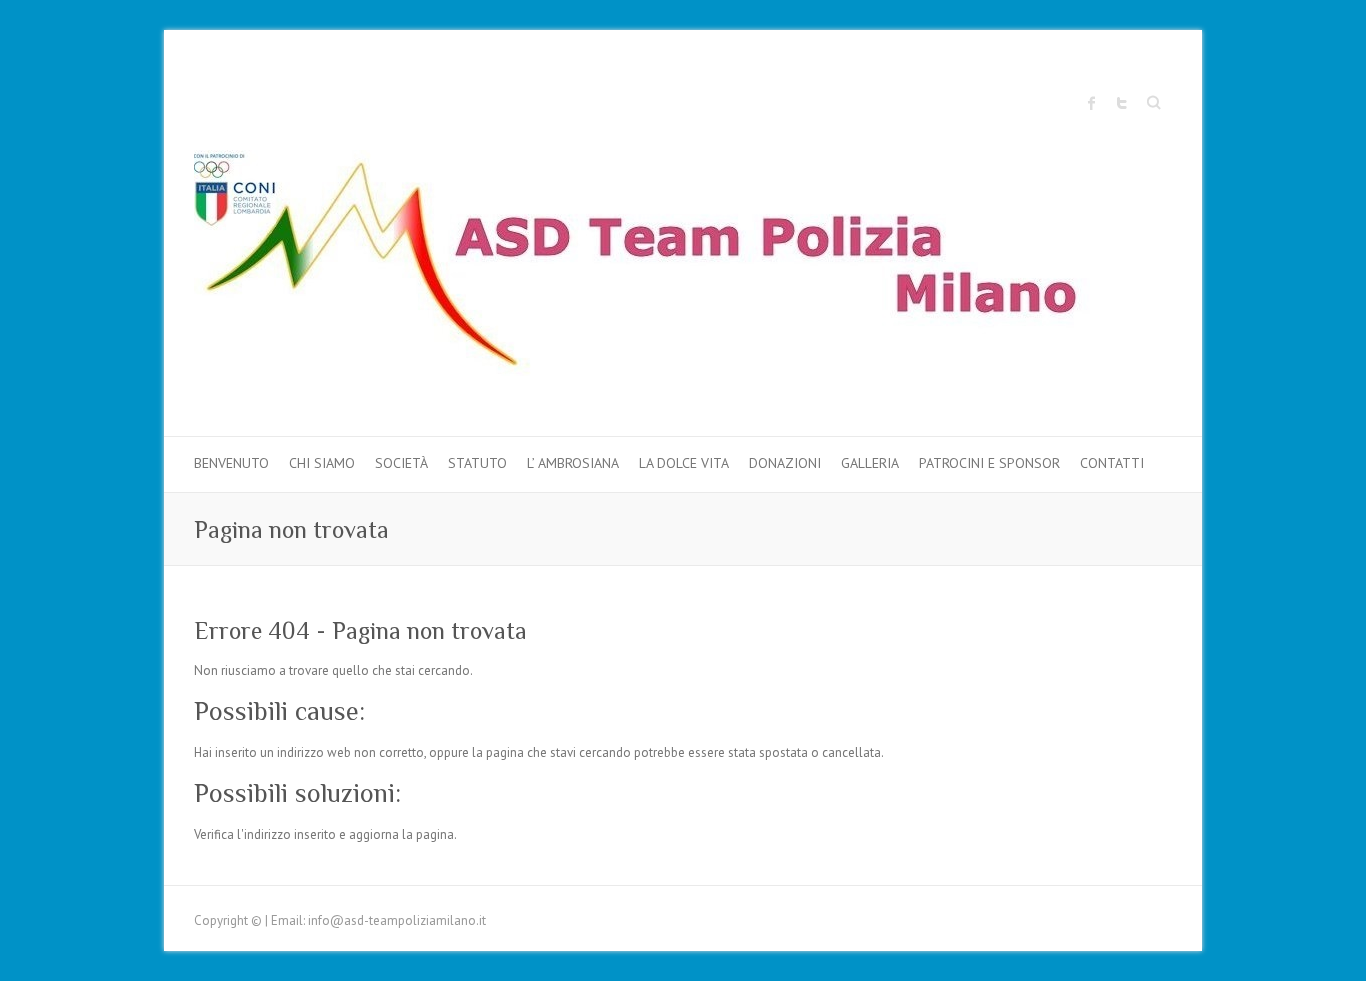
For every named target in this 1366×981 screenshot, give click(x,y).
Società (401, 463)
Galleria (870, 463)
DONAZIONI (785, 463)
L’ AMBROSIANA (573, 463)
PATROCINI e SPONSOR (989, 463)
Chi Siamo (322, 463)
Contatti (1112, 463)
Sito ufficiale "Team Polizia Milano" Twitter (1122, 103)
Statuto (477, 463)
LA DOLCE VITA (684, 463)
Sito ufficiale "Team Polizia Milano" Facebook (1092, 103)
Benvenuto (231, 463)
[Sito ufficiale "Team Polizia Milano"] (664, 267)
